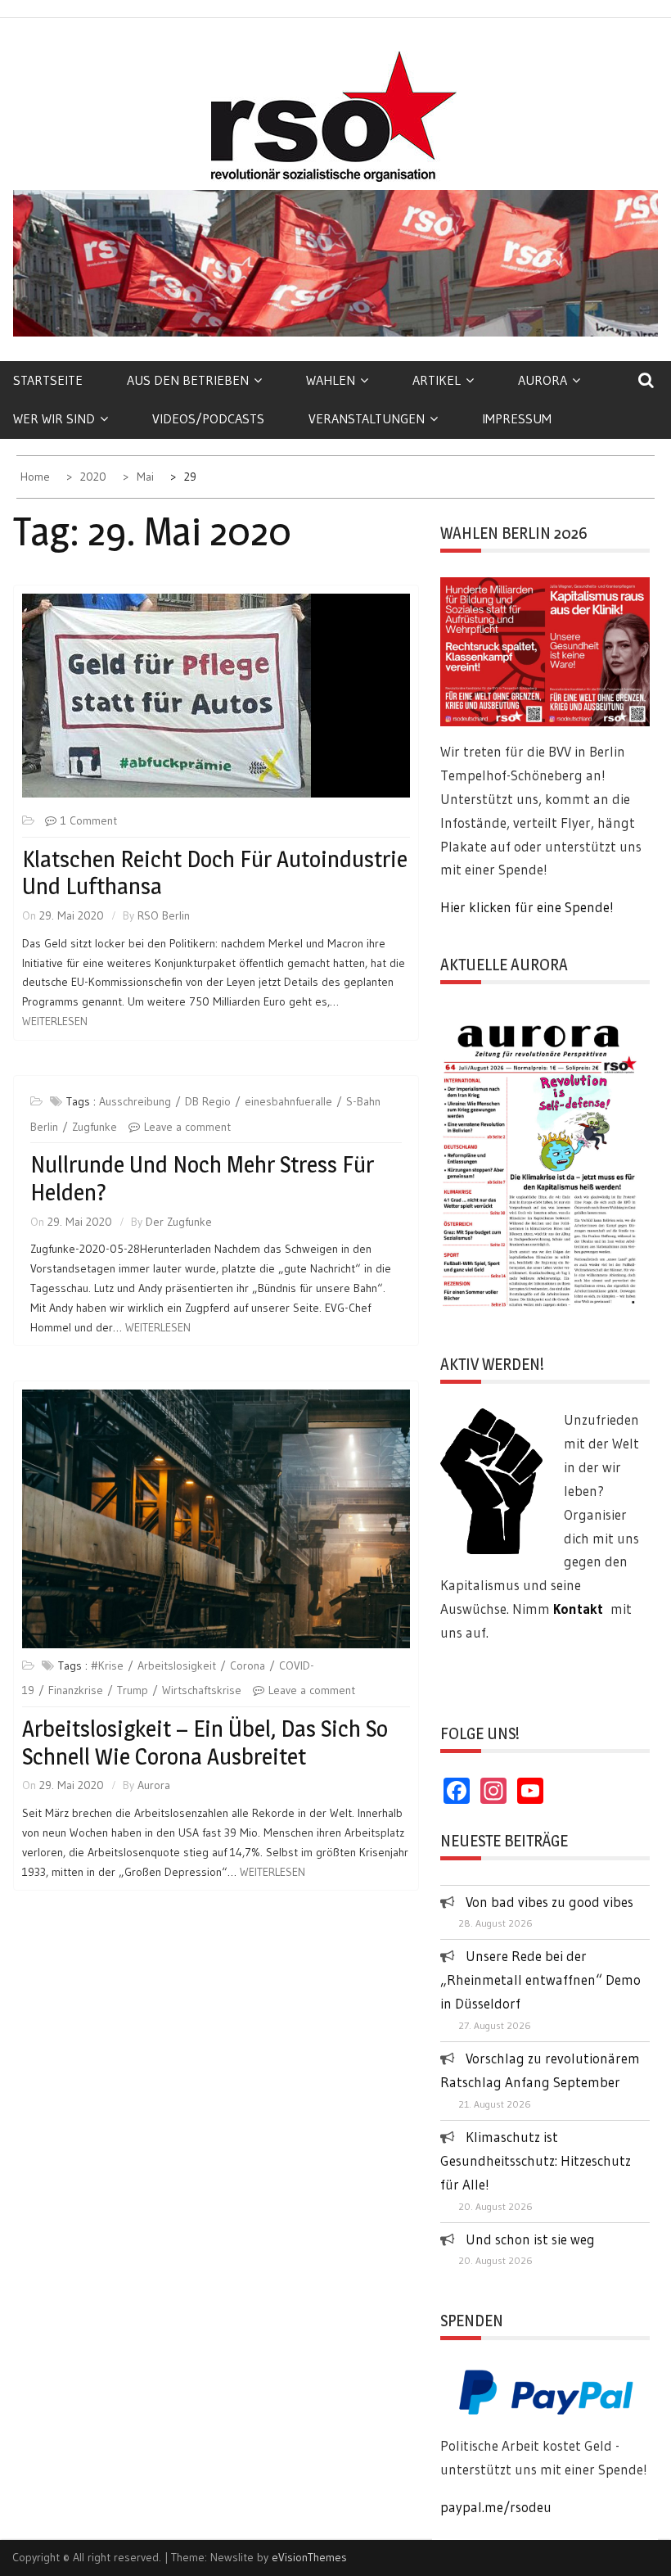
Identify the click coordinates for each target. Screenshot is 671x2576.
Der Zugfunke (179, 1222)
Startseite (48, 380)
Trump (133, 1690)
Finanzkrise (76, 1690)
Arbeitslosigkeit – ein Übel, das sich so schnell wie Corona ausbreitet (205, 1742)
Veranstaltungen (367, 418)
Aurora (543, 380)
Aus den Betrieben (188, 380)
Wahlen (331, 380)
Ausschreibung (135, 1101)
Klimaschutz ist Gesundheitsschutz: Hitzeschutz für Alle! (536, 2160)
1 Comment (89, 820)
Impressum (517, 418)
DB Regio (208, 1101)
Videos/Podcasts (208, 418)
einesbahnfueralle (288, 1101)
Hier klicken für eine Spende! (527, 907)
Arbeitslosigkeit (177, 1665)
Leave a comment (187, 1127)
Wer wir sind (54, 418)
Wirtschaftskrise (202, 1690)
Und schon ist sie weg (530, 2239)
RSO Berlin (164, 915)
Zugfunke (95, 1127)
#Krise (107, 1665)
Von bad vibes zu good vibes (549, 1902)
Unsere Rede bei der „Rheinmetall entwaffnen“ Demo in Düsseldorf (540, 1979)
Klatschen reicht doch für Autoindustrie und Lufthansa (215, 873)
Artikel (437, 380)
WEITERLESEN (55, 1021)
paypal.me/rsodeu (496, 2507)
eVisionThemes (309, 2557)
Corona (248, 1665)
